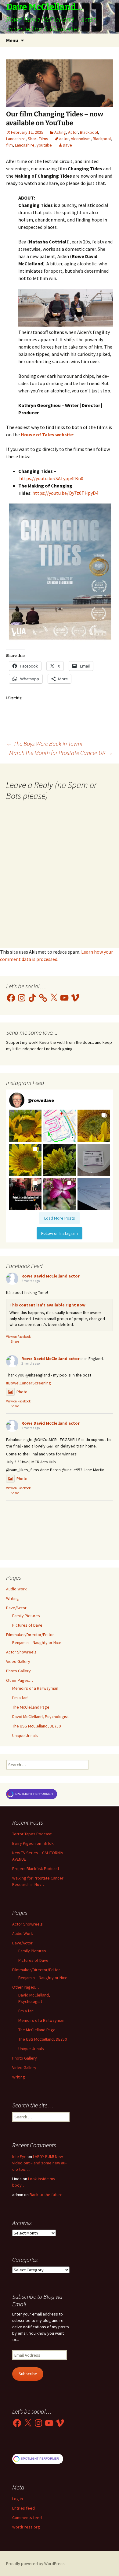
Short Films (38, 139)
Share (15, 1341)
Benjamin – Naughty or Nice (37, 1642)
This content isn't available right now (47, 1305)
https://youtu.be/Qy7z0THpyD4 (65, 493)
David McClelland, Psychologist (40, 1717)
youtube (44, 145)
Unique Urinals (25, 1735)
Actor (73, 132)
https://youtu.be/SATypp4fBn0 (51, 478)
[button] (25, 1126)
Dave (67, 145)
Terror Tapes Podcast (32, 1834)
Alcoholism (81, 139)
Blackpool (89, 132)
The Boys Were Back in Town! (44, 744)
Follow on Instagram (60, 1233)
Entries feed (23, 2508)
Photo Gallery (18, 1671)
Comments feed (27, 2518)
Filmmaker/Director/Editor (30, 1635)
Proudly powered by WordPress (35, 2564)
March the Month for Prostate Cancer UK (61, 753)
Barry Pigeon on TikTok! (33, 1843)
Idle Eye (19, 2156)
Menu (12, 40)
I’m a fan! (20, 1698)
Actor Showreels (21, 1652)
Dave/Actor (16, 1608)
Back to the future (46, 2195)
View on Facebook (18, 1337)
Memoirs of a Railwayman (35, 1688)
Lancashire (16, 139)
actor (64, 139)
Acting (60, 132)
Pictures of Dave (27, 1625)
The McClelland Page (31, 1707)
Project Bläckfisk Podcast (36, 1869)
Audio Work (16, 1589)
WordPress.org (26, 2527)
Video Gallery (18, 1661)
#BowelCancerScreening (29, 1383)
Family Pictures (26, 1616)
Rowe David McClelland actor (50, 1276)
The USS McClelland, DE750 (36, 1726)
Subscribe (28, 2374)
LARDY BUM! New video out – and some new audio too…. (39, 2163)
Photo (22, 1392)
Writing (13, 1598)
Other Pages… (20, 1680)
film (9, 145)
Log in (18, 2499)
